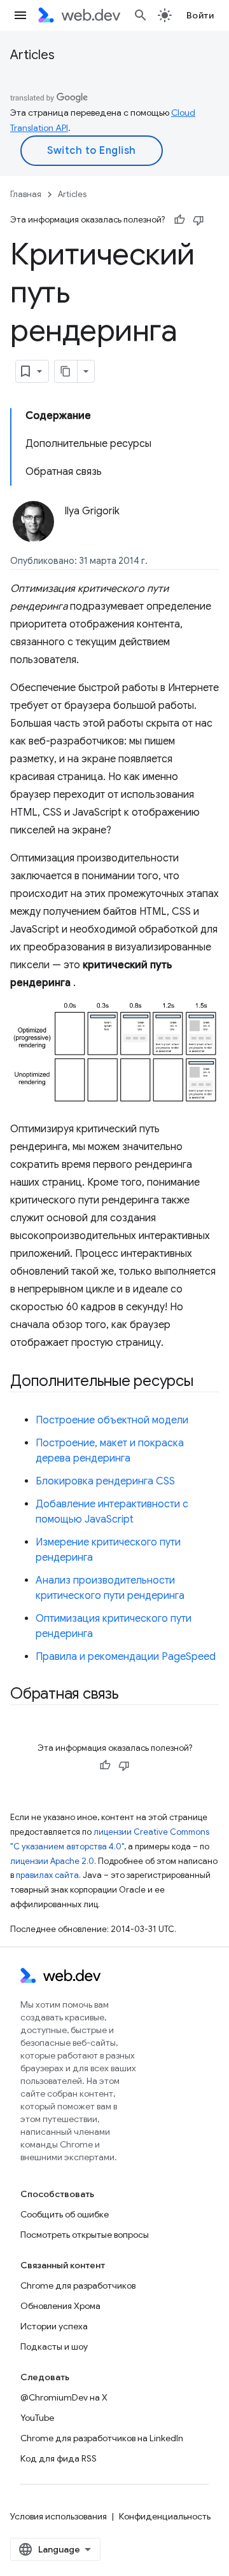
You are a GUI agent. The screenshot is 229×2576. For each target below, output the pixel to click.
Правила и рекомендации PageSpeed (126, 1657)
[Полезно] (179, 220)
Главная (26, 194)
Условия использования (59, 2516)
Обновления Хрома (60, 2306)
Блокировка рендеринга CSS (105, 1481)
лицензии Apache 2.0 (52, 1861)
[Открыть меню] (20, 15)
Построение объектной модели (112, 1420)
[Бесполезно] (198, 220)
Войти (200, 15)
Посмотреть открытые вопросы (85, 2235)
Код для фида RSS (59, 2458)
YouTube (37, 2418)
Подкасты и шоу (54, 2346)
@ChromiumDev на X (64, 2397)
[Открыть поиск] (141, 15)
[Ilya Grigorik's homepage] (128, 533)
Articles (32, 55)
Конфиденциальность (165, 2516)
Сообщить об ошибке (65, 2214)
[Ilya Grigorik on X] (71, 533)
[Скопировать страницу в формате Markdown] (66, 371)
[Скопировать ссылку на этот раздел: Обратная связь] (130, 1695)
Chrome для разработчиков (78, 2285)
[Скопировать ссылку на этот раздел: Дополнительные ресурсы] (205, 1382)
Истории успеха (54, 2326)
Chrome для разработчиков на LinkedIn (102, 2438)
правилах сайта (47, 1875)
